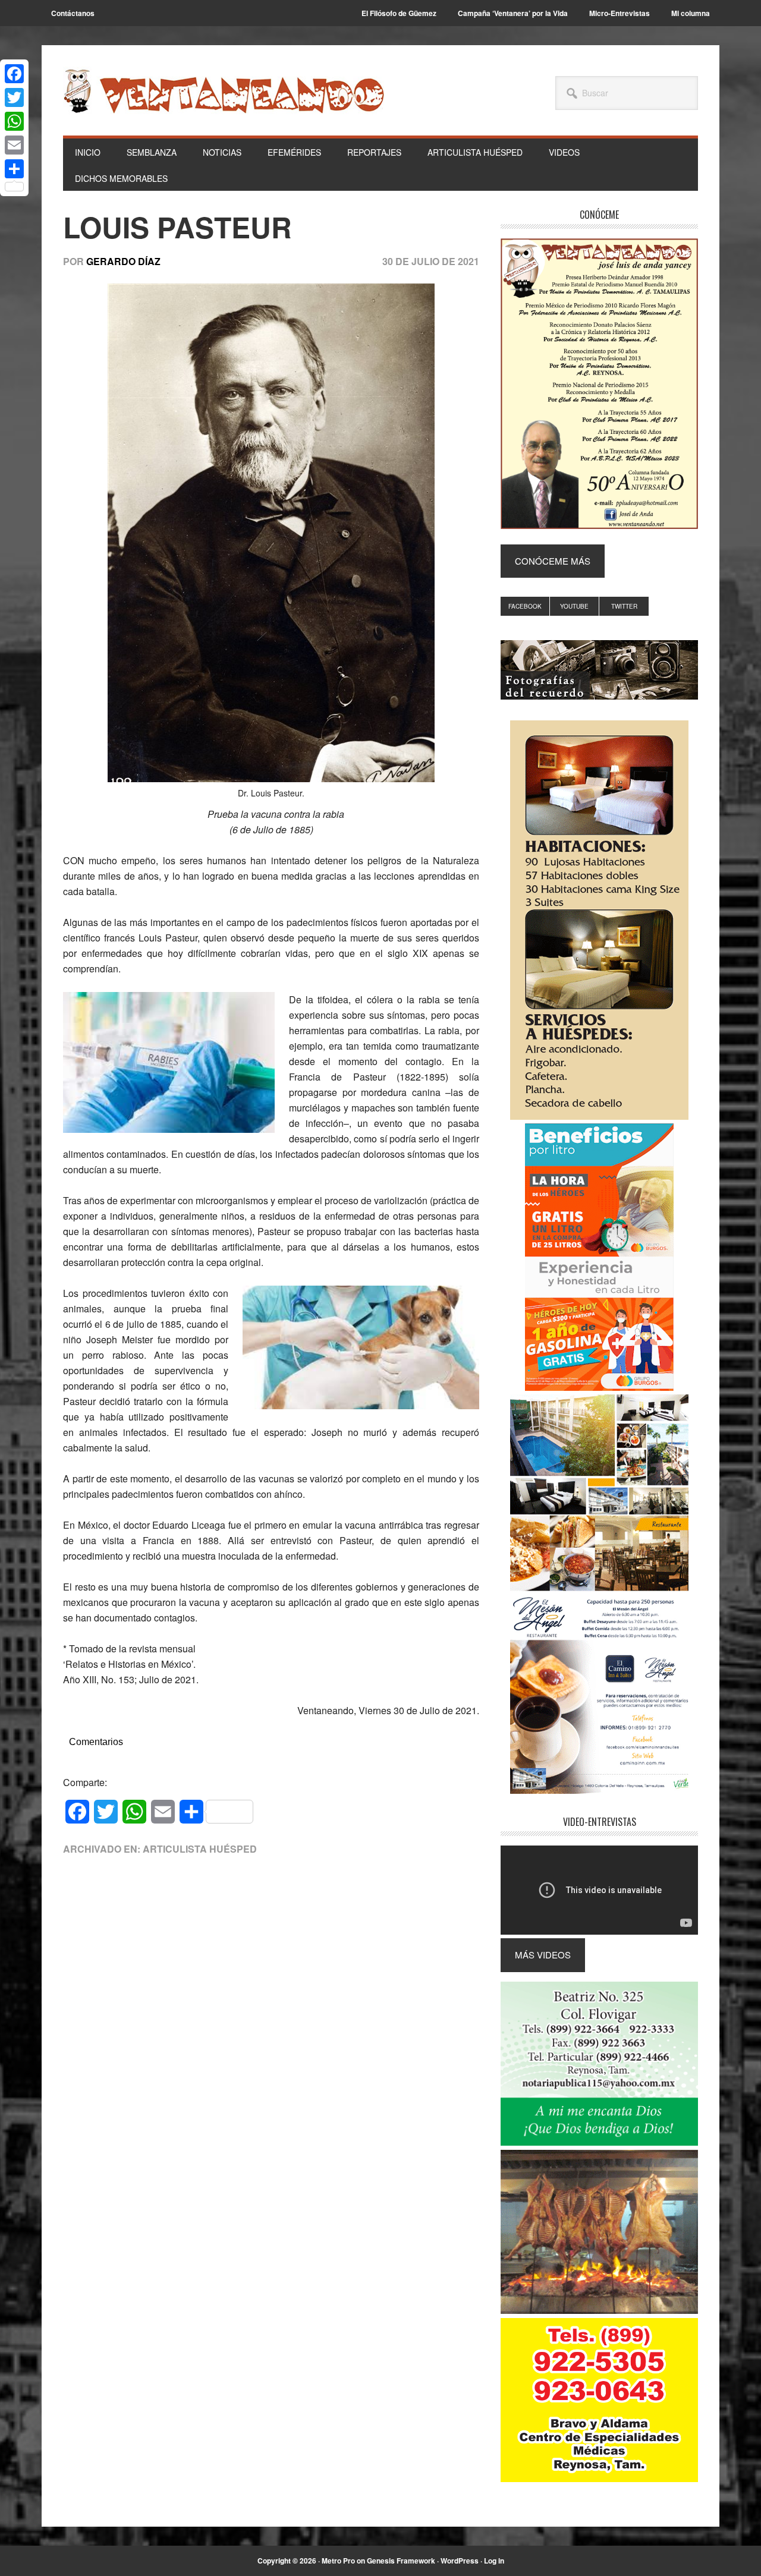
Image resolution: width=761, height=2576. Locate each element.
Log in (494, 2561)
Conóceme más (553, 561)
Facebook (525, 606)
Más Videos (543, 1955)
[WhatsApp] (14, 121)
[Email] (14, 145)
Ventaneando (224, 91)
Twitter (624, 606)
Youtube (574, 606)
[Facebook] (14, 74)
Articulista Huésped (200, 1849)
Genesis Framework (401, 2561)
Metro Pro (338, 2561)
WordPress (460, 2561)
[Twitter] (14, 97)
